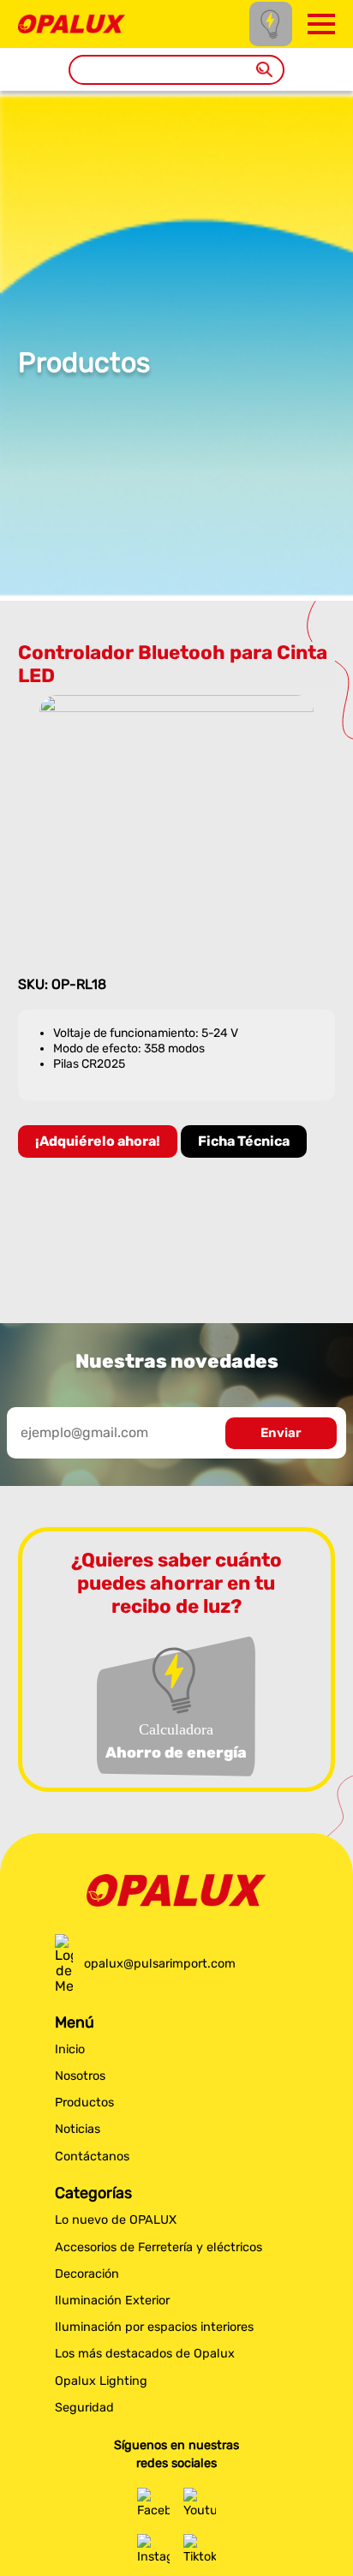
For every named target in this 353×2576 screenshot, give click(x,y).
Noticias (78, 2129)
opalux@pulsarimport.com (160, 1964)
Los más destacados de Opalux (145, 2354)
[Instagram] (153, 2550)
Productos (84, 2103)
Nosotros (80, 2076)
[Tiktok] (200, 2550)
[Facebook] (153, 2504)
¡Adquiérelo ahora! (98, 1141)
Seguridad (84, 2408)
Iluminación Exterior (112, 2300)
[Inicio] (72, 23)
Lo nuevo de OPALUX (116, 2220)
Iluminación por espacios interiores (154, 2327)
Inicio (70, 2049)
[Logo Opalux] (176, 1890)
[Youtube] (200, 2504)
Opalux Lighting (101, 2381)
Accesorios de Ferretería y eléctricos (159, 2247)
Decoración (87, 2274)
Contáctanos (92, 2157)
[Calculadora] (271, 24)
